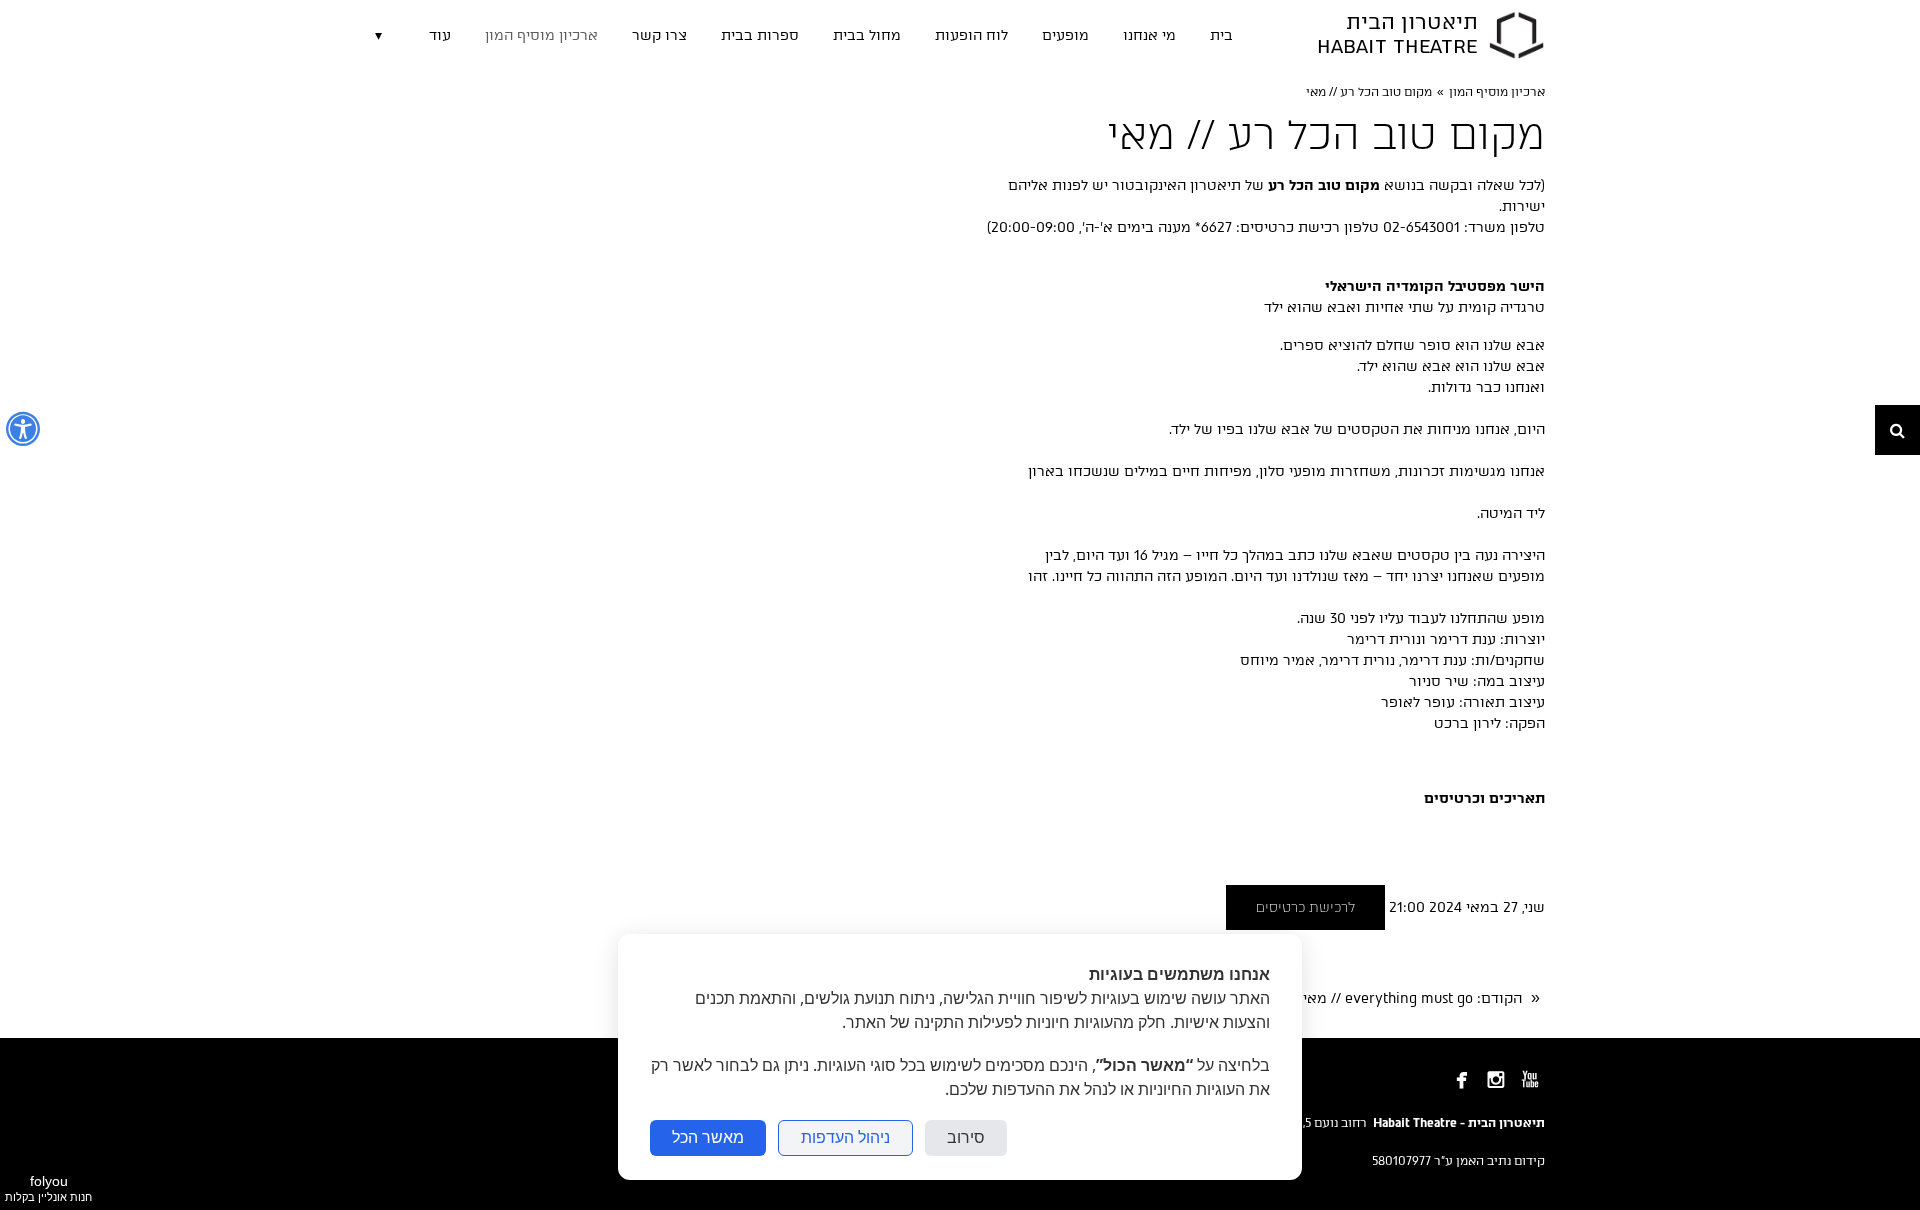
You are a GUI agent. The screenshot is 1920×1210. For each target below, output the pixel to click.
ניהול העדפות (845, 1137)
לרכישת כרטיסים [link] (1305, 907)
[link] (1516, 35)
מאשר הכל (708, 1137)
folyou (48, 1188)
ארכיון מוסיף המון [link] (1497, 92)
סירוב (966, 1137)
